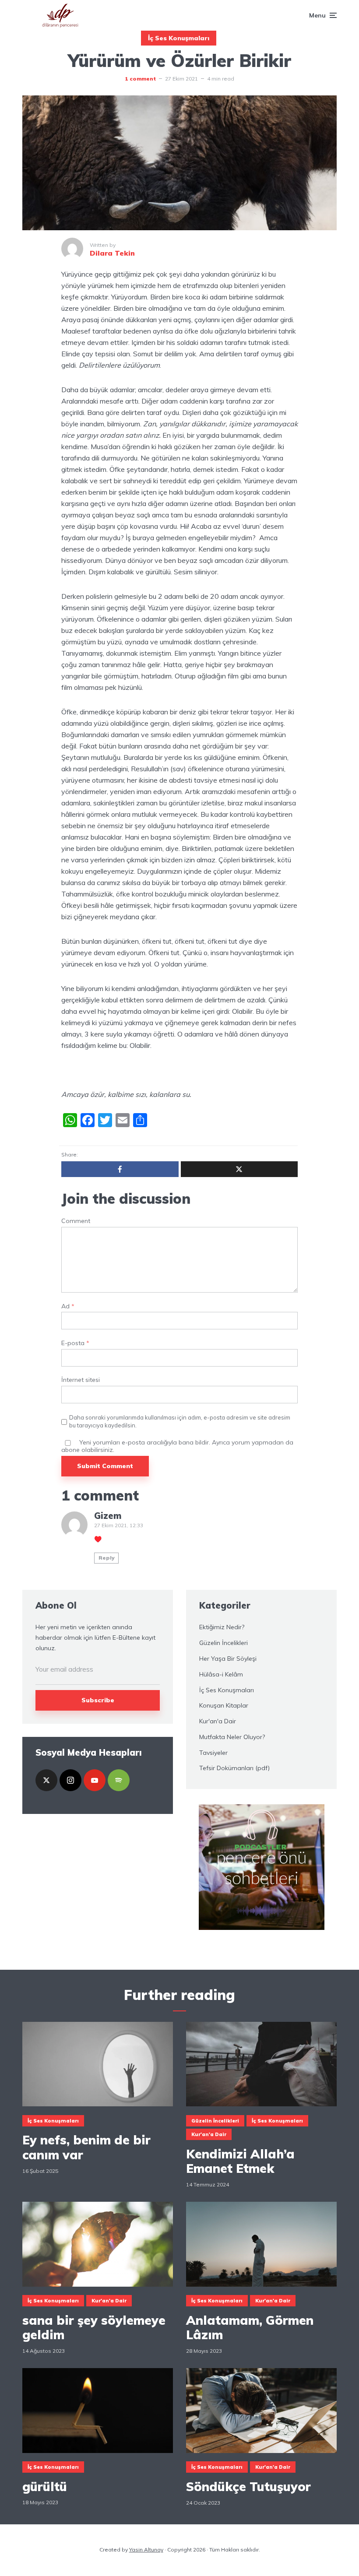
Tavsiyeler (213, 1753)
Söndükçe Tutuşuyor (248, 2487)
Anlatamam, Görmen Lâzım (250, 2328)
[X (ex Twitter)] (46, 1780)
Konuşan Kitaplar (224, 1705)
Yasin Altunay (146, 2550)
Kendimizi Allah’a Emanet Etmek (240, 2161)
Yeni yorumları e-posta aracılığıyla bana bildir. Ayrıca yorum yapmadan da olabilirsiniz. (177, 1446)
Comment (76, 1221)
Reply (107, 1558)
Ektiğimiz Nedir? (222, 1627)
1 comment (140, 79)
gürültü (45, 2487)
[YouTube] (95, 1780)
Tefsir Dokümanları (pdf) (234, 1768)
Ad (68, 1306)
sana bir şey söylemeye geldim (94, 2328)
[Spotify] (119, 1780)
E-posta (75, 1343)
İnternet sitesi (81, 1380)
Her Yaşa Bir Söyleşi (228, 1659)
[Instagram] (70, 1780)
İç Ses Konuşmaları (179, 38)
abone (70, 1450)
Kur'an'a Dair (218, 1721)
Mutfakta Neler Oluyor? (232, 1737)
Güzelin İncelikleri (223, 1643)
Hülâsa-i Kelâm (221, 1674)
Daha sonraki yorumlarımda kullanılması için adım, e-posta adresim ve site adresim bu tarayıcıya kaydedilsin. (180, 1421)
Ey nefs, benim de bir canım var (86, 2147)
